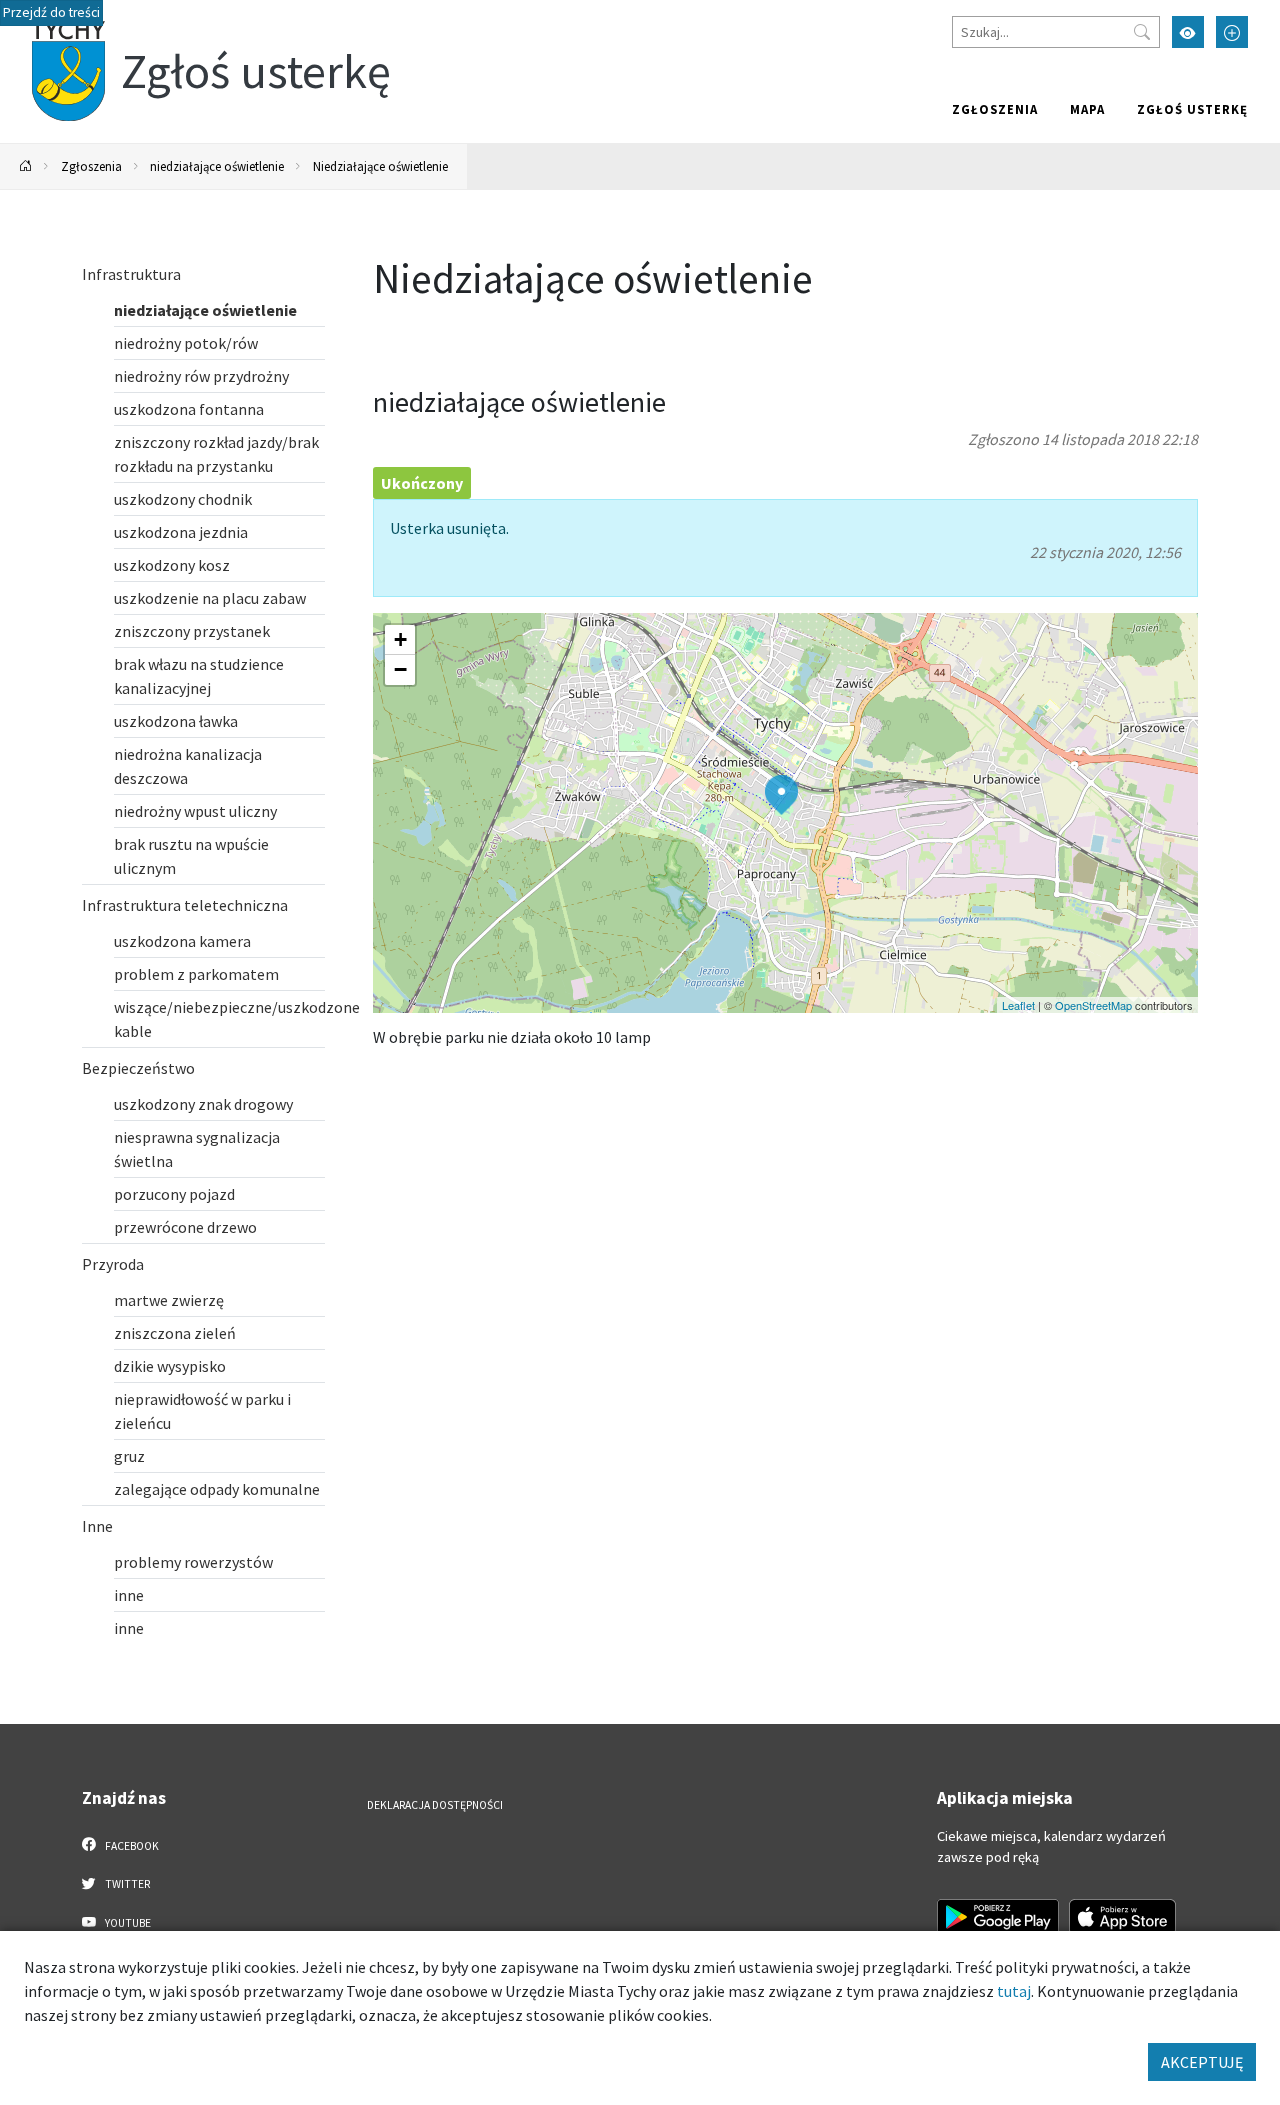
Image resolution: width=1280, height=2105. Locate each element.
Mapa (1087, 109)
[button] (781, 795)
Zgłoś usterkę (1192, 109)
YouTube (127, 1923)
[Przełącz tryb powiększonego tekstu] (1232, 32)
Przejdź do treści (51, 12)
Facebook (131, 1846)
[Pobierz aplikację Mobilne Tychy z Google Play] (998, 1917)
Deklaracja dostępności (435, 1805)
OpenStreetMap (1093, 1005)
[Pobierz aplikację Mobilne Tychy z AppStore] (1123, 1917)
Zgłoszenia (995, 109)
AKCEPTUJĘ (1202, 2062)
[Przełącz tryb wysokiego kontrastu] (1188, 32)
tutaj (1014, 1991)
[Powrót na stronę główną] (26, 166)
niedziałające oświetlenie (217, 166)
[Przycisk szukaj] (1142, 32)
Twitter (126, 1884)
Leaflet (1018, 1005)
